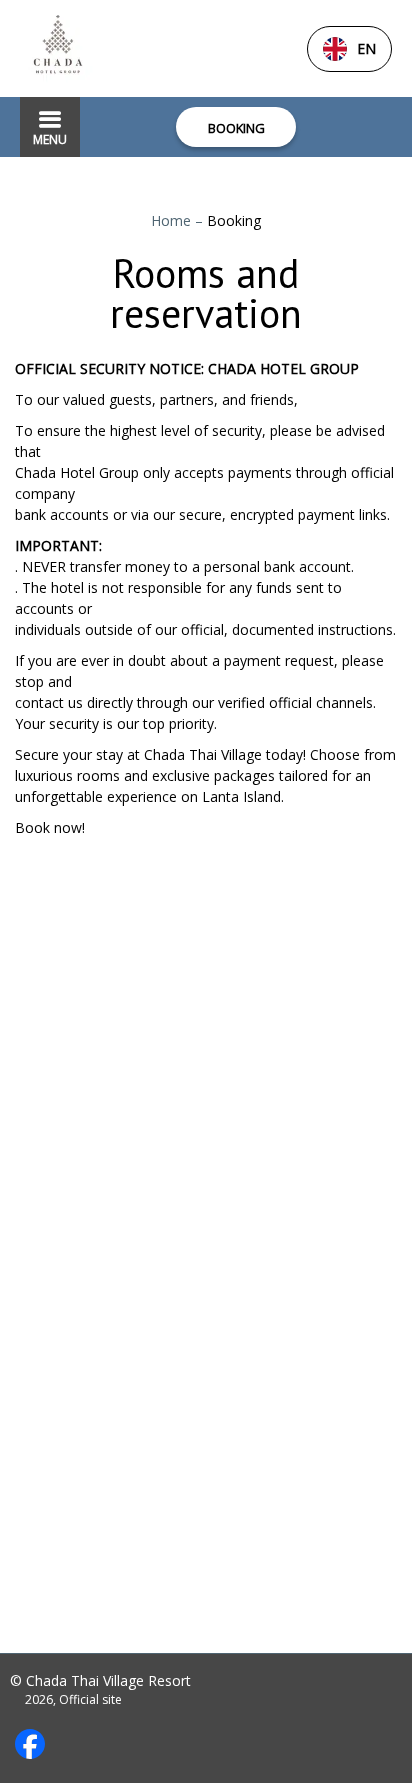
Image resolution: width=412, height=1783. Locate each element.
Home (173, 220)
